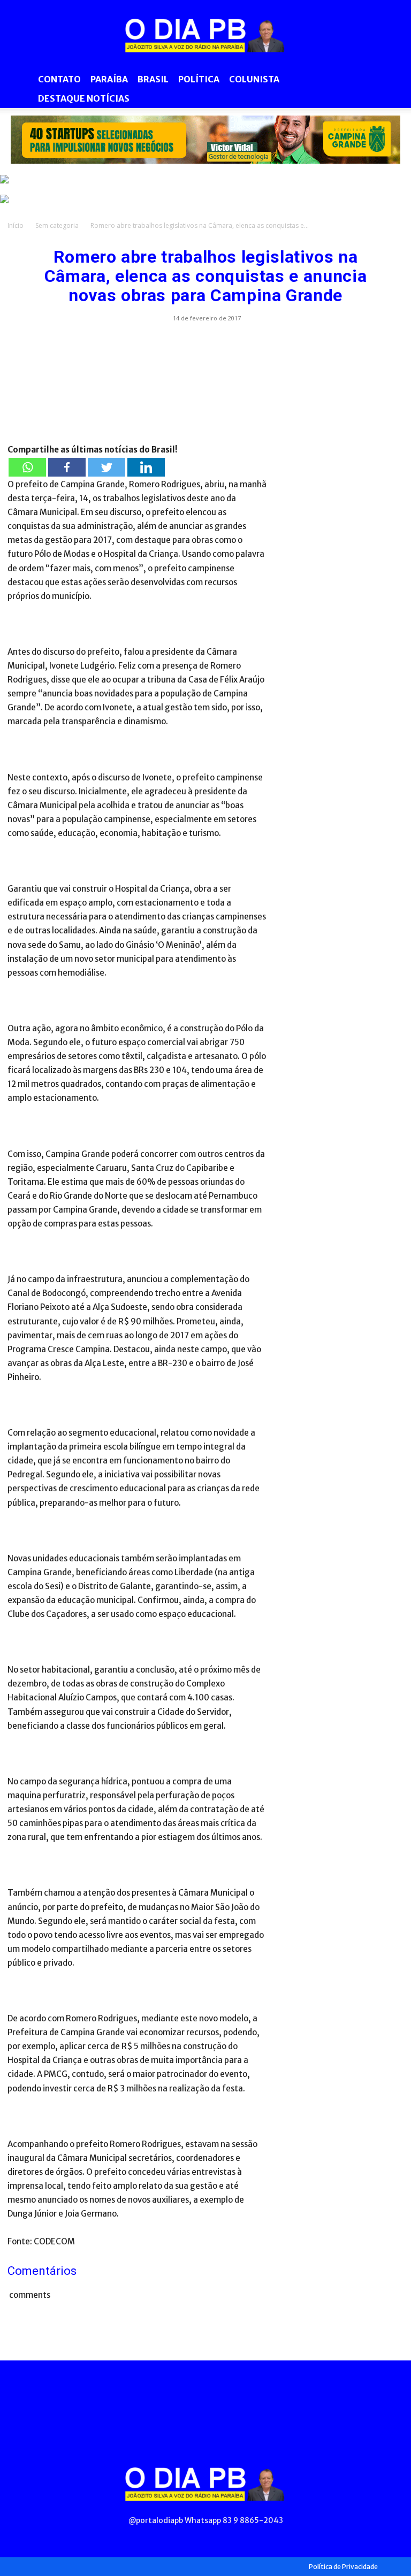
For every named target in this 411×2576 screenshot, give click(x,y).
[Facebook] (67, 467)
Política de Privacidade (343, 2567)
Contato (59, 79)
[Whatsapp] (27, 467)
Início (16, 225)
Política (199, 79)
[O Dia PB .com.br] (205, 35)
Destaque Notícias (84, 98)
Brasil (153, 79)
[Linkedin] (146, 467)
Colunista (254, 79)
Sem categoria (57, 225)
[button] (391, 79)
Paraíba (109, 79)
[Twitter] (106, 467)
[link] (205, 140)
